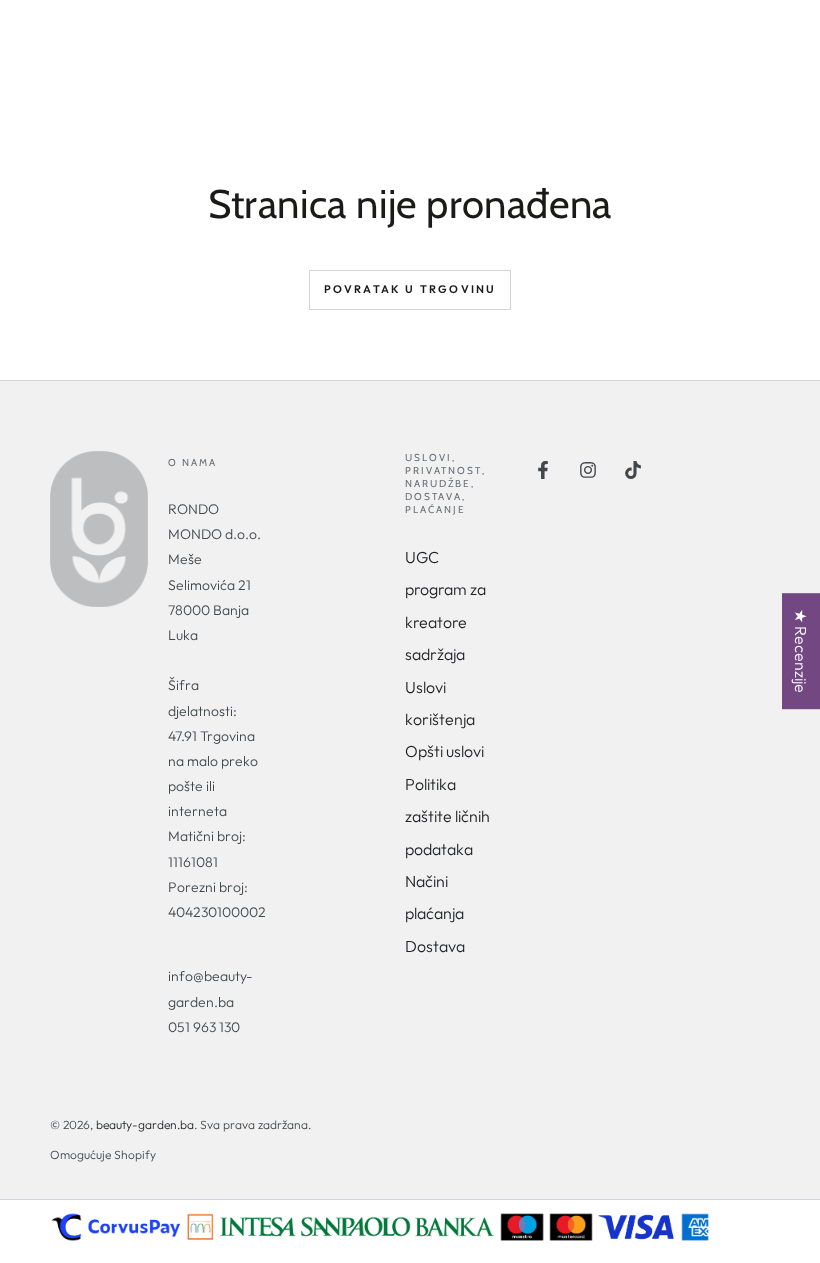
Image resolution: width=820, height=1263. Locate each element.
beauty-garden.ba (145, 1124)
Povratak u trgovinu (410, 289)
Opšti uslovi (444, 751)
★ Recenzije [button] (801, 651)
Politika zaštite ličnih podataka (447, 816)
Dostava (435, 946)
